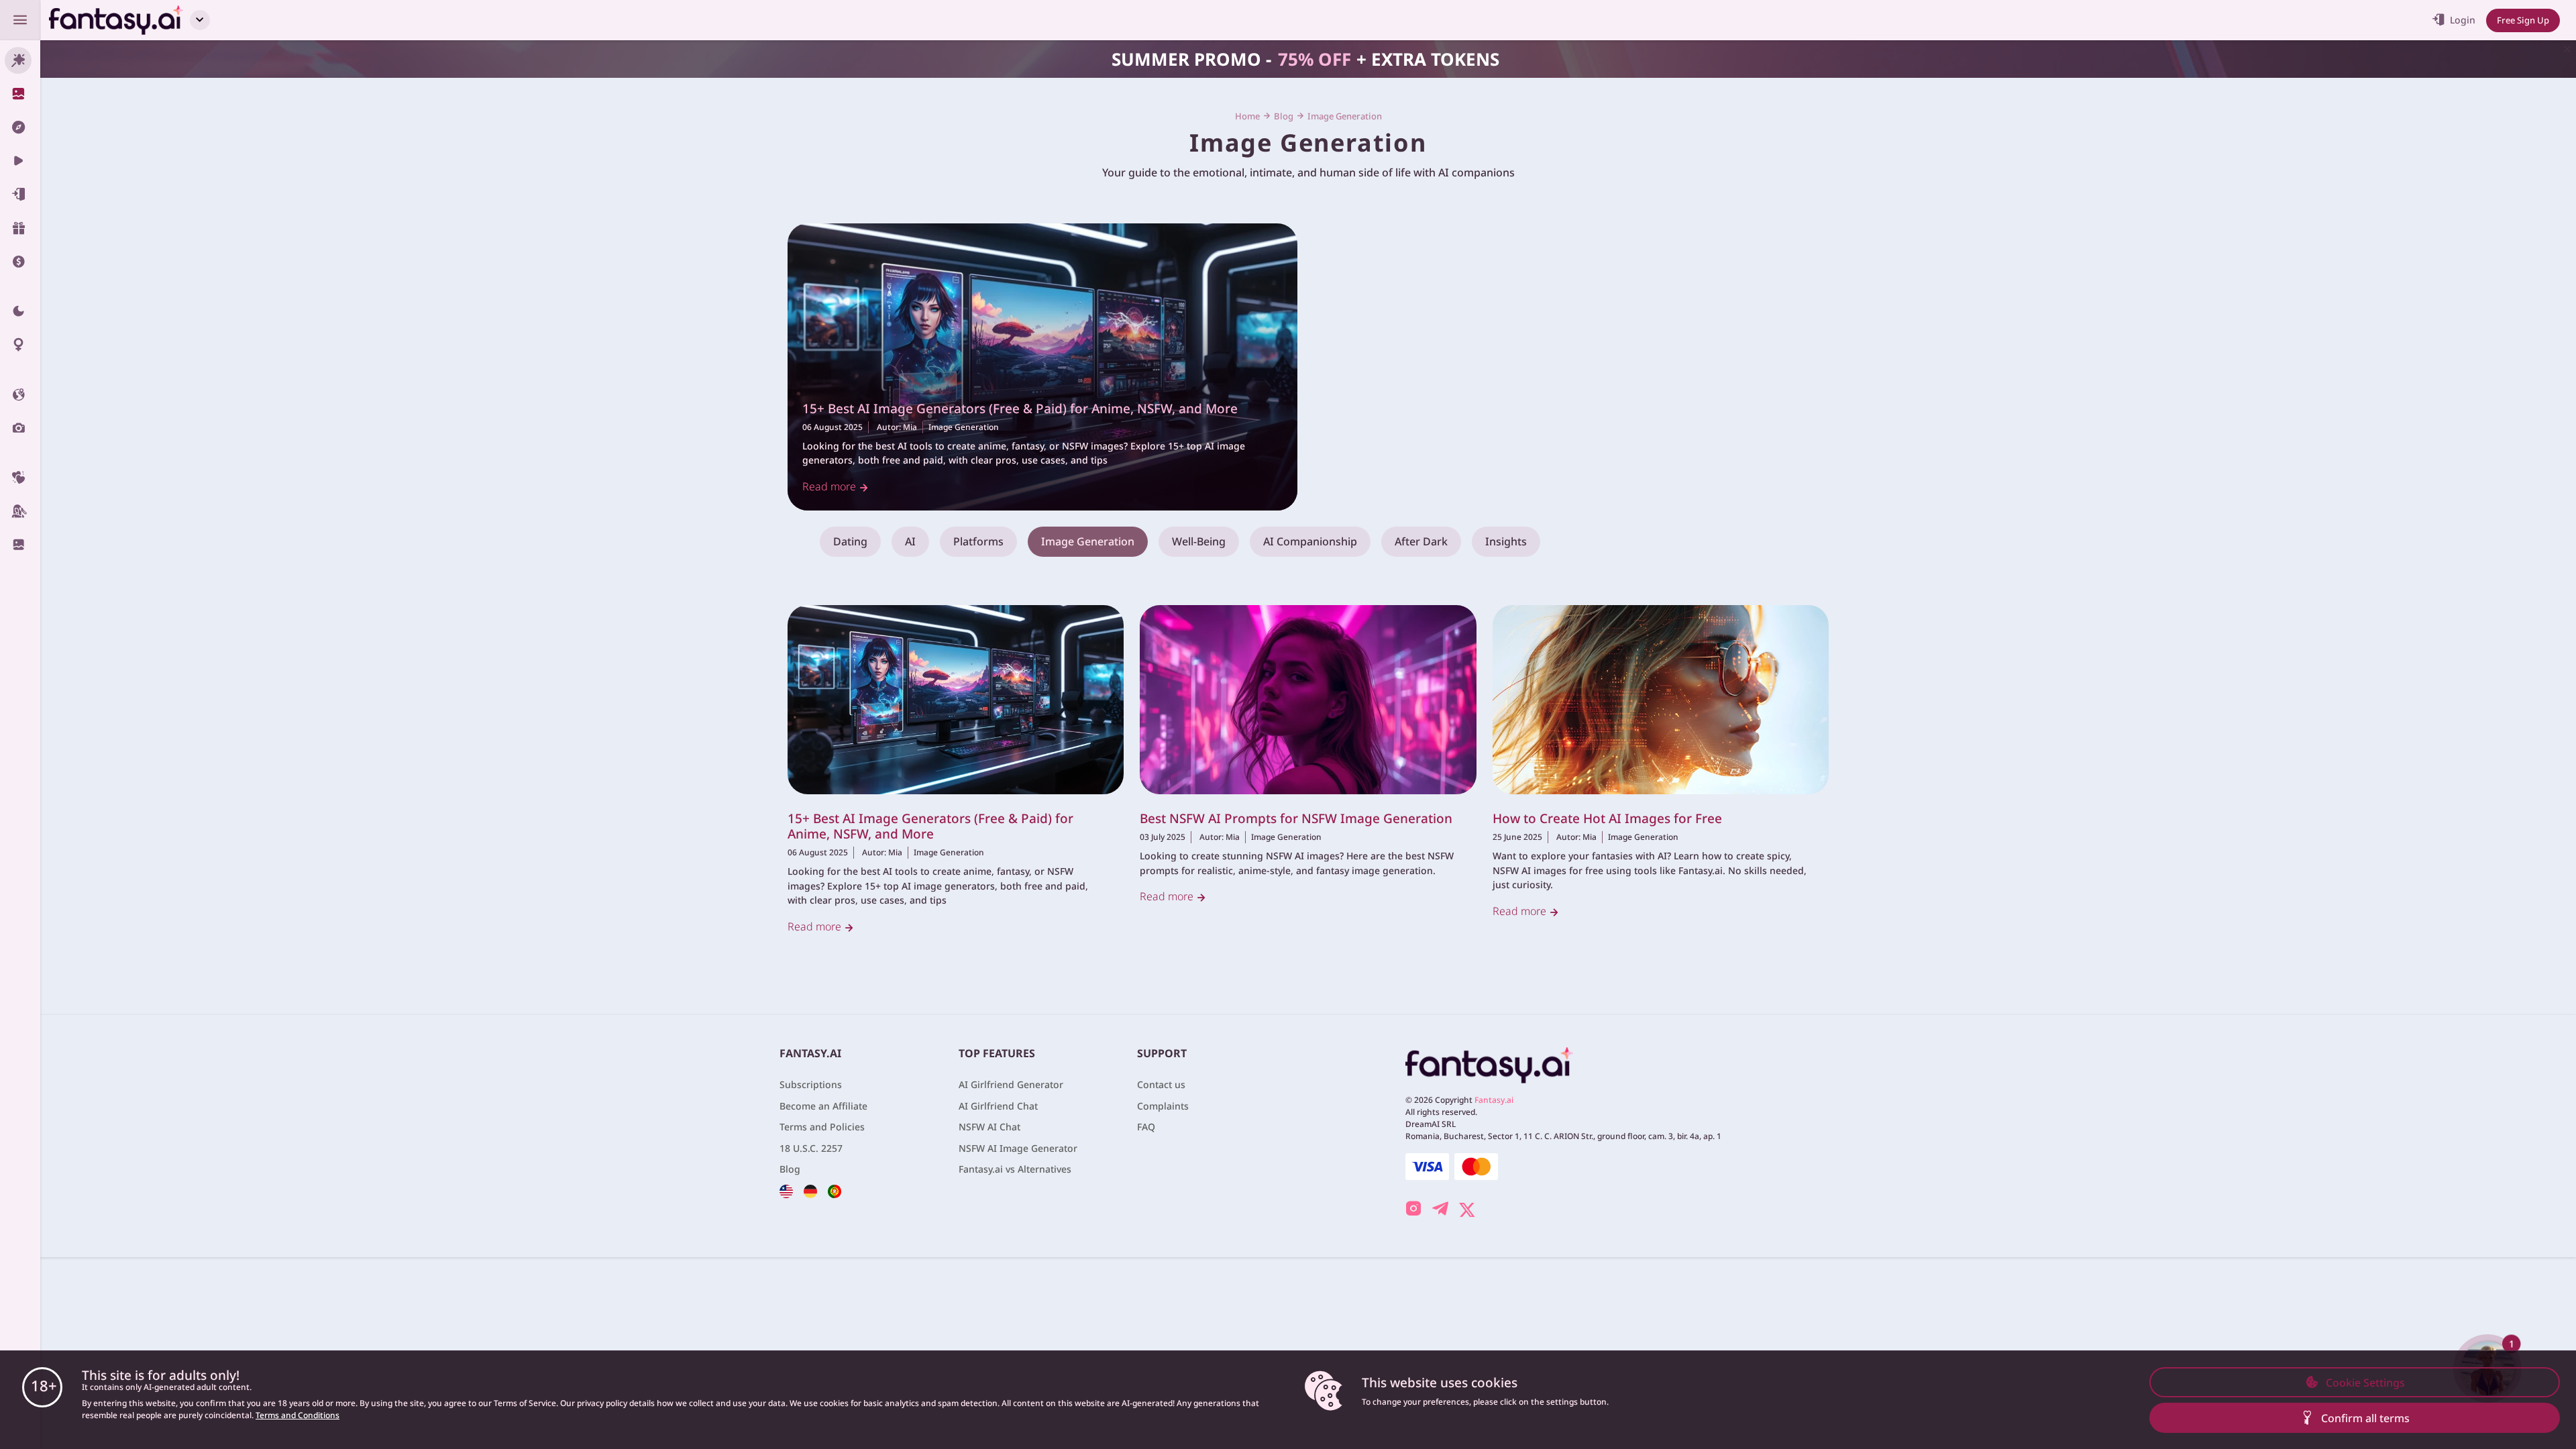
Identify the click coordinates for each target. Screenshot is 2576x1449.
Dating (850, 541)
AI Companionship (1310, 541)
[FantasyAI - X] (1467, 1208)
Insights (1506, 541)
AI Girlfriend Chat (998, 1106)
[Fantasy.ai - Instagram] (1413, 1210)
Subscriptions (811, 1084)
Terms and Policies (822, 1127)
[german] (810, 1191)
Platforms (978, 541)
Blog (1284, 116)
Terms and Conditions (298, 1415)
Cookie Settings (2365, 1383)
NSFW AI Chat (989, 1127)
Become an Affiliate (823, 1106)
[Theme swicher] (20, 311)
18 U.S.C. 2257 (811, 1148)
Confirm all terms (2365, 1418)
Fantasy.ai (1494, 1100)
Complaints (1163, 1106)
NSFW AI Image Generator (1018, 1148)
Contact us (1161, 1084)
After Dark (1421, 541)
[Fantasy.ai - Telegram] (1440, 1210)
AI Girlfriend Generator (1011, 1084)
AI (910, 541)
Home (1247, 116)
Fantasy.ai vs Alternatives (1015, 1169)
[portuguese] (835, 1191)
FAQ (1146, 1127)
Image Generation (964, 427)
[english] (786, 1191)
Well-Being (1199, 541)
